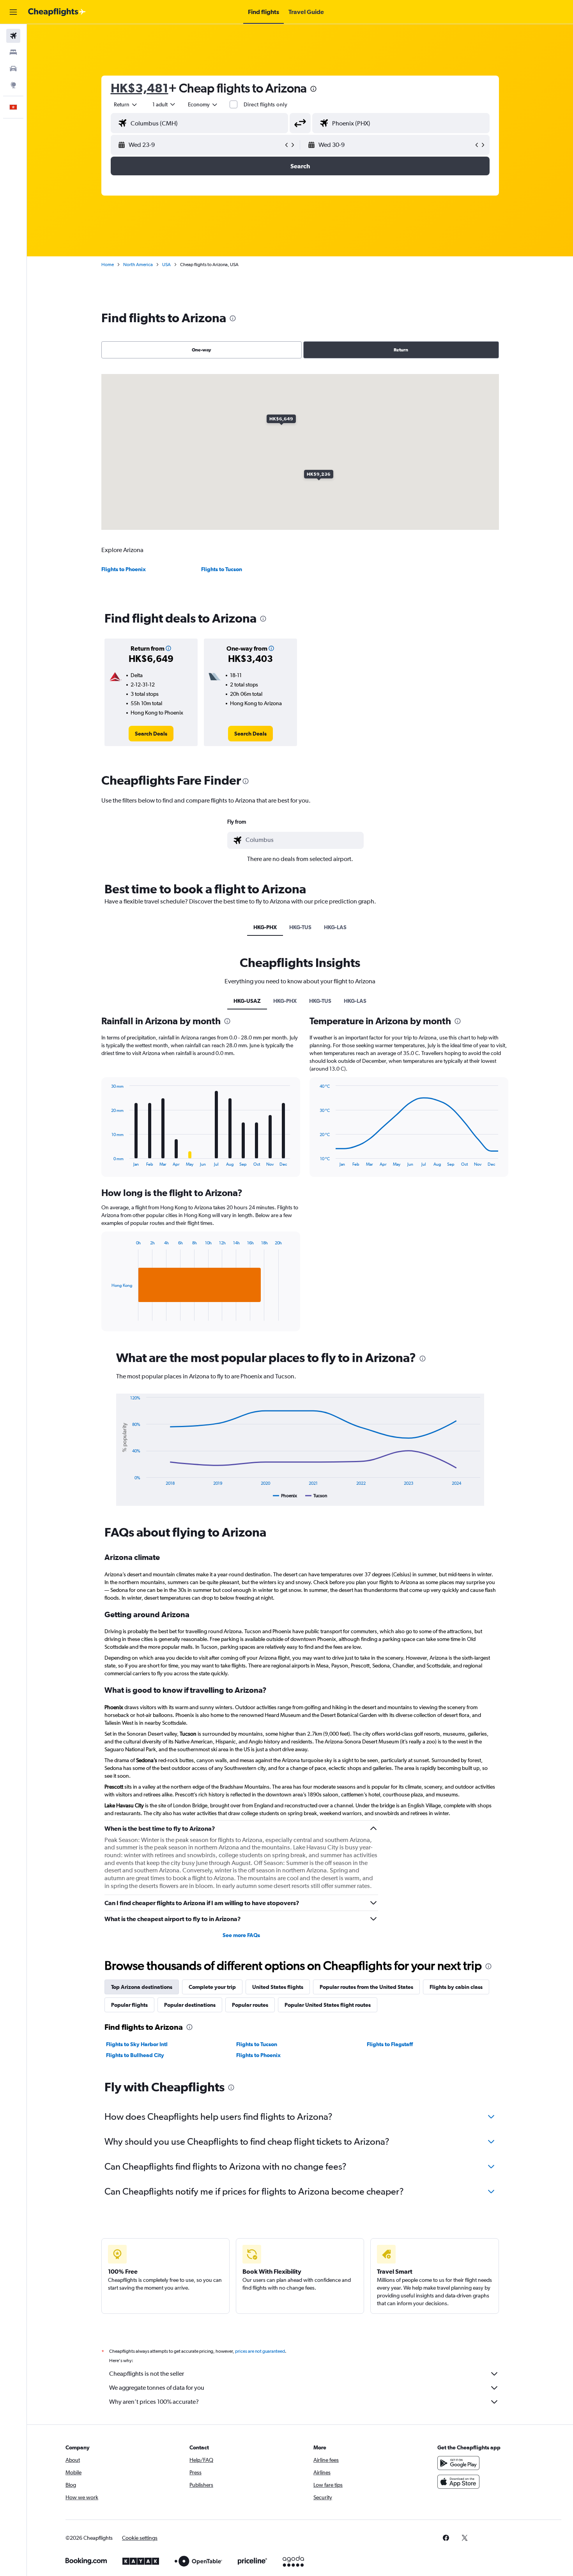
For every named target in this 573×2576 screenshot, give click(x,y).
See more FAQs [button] (241, 1935)
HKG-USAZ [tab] (247, 1001)
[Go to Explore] (13, 85)
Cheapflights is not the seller (147, 2374)
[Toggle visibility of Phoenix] (285, 1496)
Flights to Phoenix (124, 569)
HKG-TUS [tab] (300, 927)
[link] (151, 734)
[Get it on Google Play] (458, 2463)
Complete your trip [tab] (212, 1987)
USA (166, 265)
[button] (13, 12)
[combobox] (126, 104)
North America (138, 265)
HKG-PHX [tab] (265, 927)
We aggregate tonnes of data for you (157, 2388)
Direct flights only (265, 104)
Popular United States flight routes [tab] (328, 2005)
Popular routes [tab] (250, 2005)
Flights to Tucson (222, 569)
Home (108, 265)
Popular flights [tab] (129, 2005)
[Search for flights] (13, 36)
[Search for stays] (13, 52)
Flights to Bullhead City (135, 2055)
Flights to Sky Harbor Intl (137, 2044)
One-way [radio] (202, 350)
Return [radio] (401, 350)
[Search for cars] (13, 69)
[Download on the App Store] (458, 2482)
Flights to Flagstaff (390, 2044)
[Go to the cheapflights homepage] (57, 12)
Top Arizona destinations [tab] (142, 1987)
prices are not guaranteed (260, 2351)
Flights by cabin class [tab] (456, 1987)
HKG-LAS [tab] (335, 927)
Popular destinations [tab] (190, 2005)
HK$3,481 (140, 88)
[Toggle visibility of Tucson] (316, 1496)
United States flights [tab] (278, 1987)
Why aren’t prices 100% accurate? (154, 2402)
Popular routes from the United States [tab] (366, 1987)
